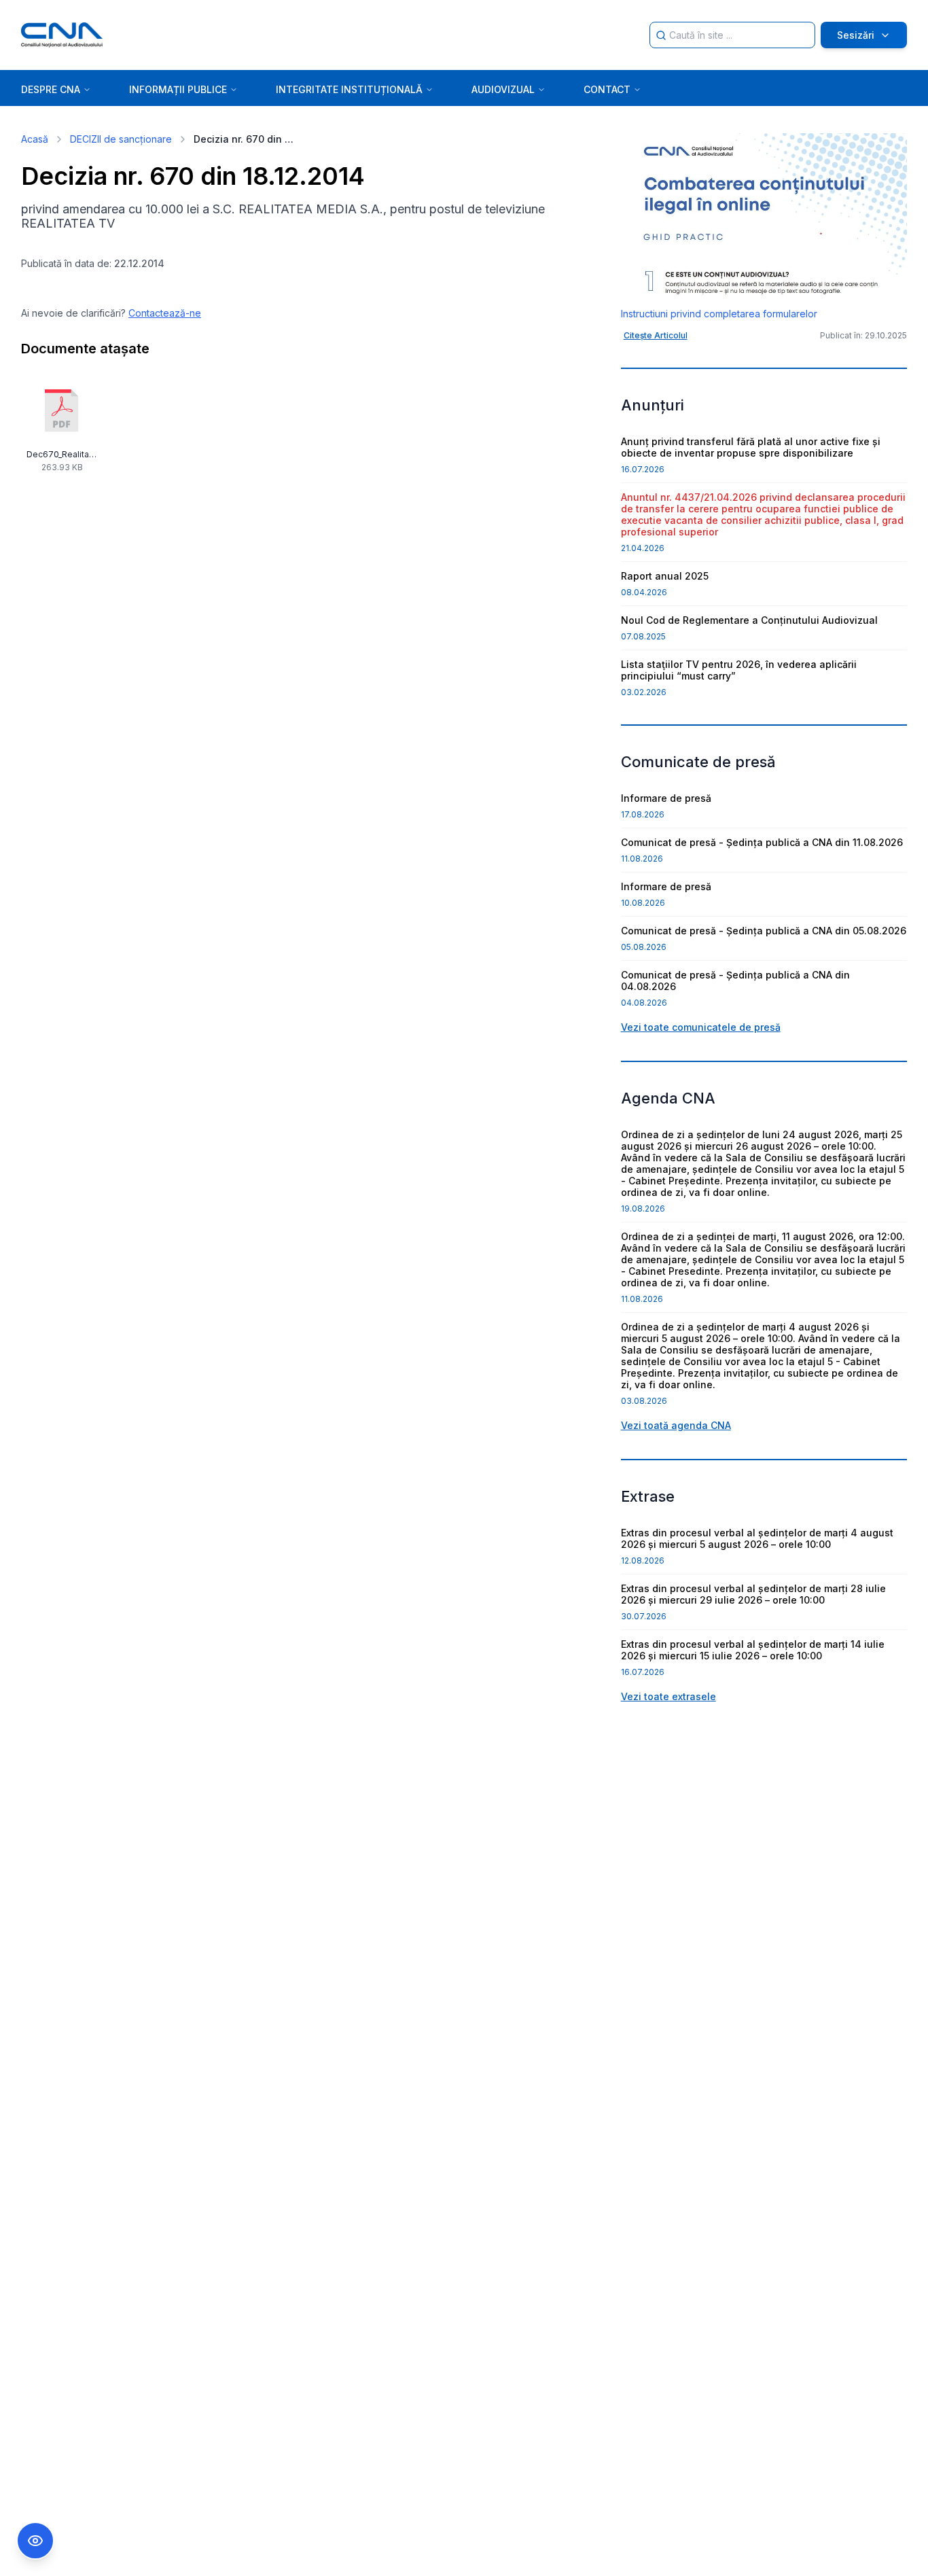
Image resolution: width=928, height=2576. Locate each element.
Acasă (35, 139)
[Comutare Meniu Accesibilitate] (35, 2541)
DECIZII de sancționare (121, 139)
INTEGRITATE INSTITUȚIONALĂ (349, 89)
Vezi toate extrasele (668, 1696)
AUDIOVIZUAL (503, 89)
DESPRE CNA (51, 89)
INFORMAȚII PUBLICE (178, 89)
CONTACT (607, 89)
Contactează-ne (165, 313)
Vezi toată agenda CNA (676, 1425)
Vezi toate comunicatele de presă (701, 1027)
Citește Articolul (656, 335)
